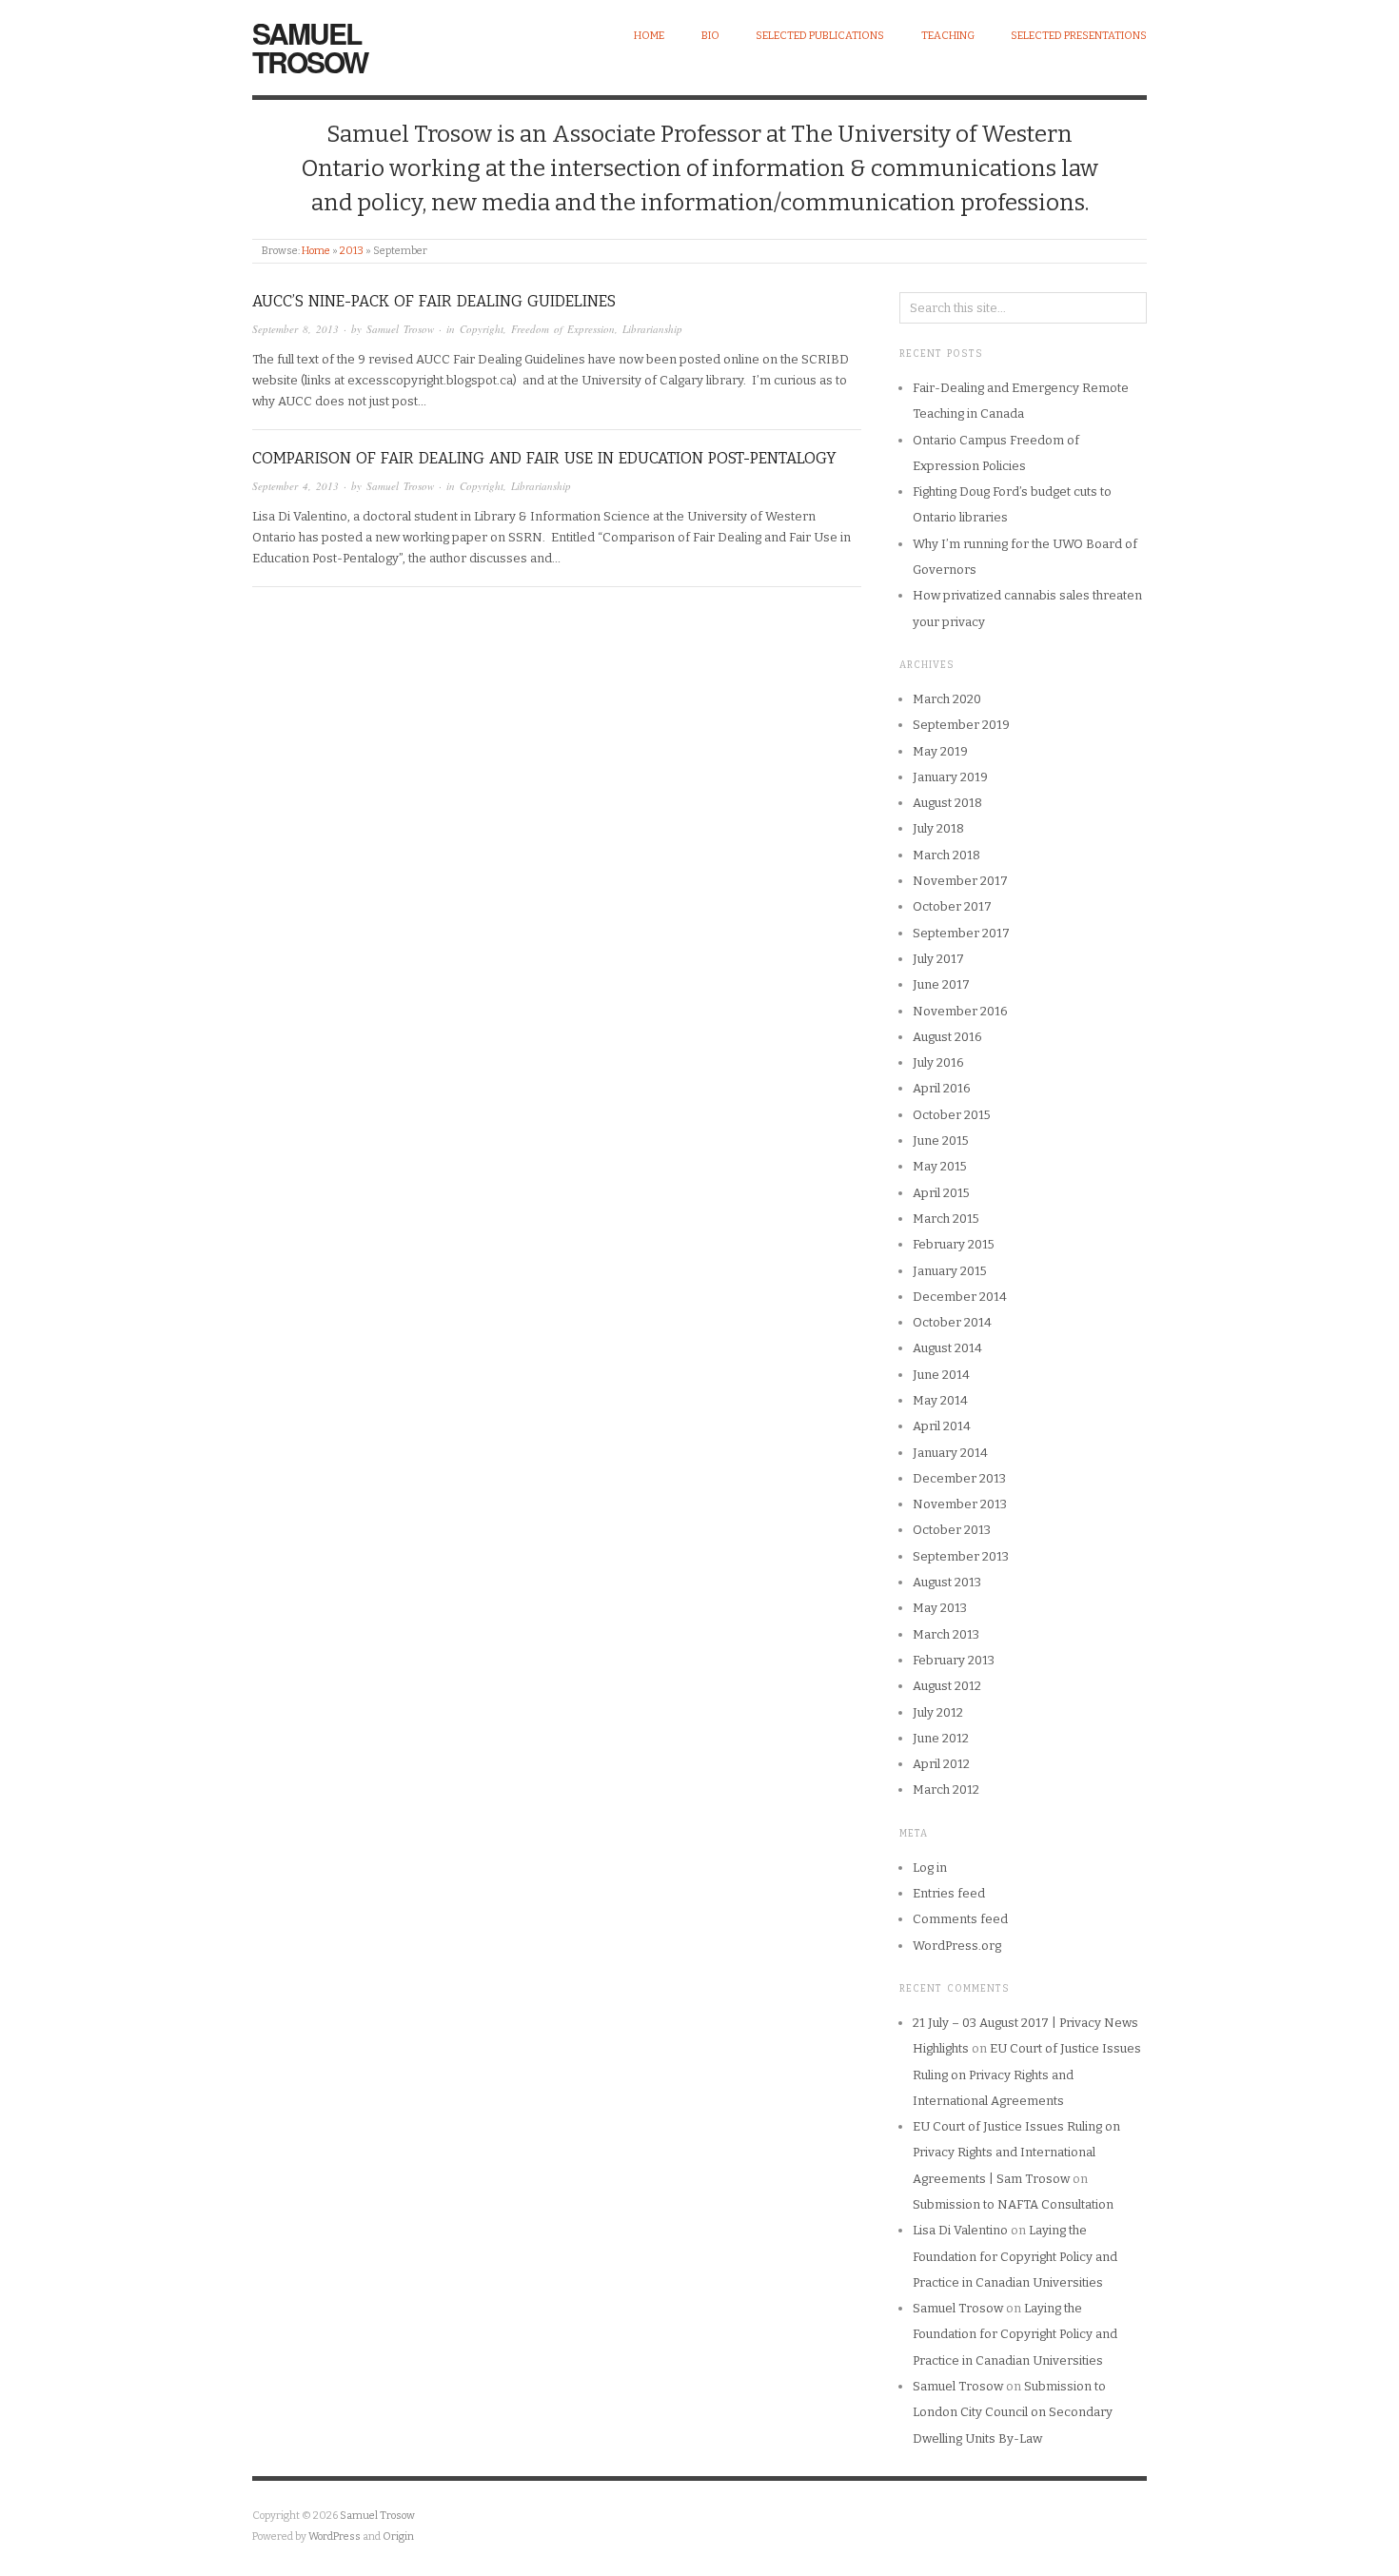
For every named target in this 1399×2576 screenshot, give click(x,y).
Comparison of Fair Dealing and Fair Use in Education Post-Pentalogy (544, 458)
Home (649, 36)
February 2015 (954, 1244)
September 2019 (961, 725)
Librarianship (652, 329)
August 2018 (947, 803)
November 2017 (960, 881)
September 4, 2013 (296, 486)
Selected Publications (820, 36)
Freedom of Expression (563, 329)
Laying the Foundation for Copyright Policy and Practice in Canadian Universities (1015, 2256)
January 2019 (950, 777)
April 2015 (941, 1193)
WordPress (335, 2537)
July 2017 (938, 959)
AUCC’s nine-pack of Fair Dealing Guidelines (434, 301)
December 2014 (960, 1297)
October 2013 (952, 1530)
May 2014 (940, 1400)
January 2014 (950, 1453)
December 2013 (959, 1478)
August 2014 (947, 1348)
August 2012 (947, 1686)
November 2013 (960, 1504)
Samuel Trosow (310, 47)
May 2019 (940, 751)
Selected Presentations (1079, 36)
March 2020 (947, 699)
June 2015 (941, 1141)
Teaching (948, 36)
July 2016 (938, 1062)
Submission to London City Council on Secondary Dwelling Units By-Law (1013, 2412)
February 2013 (954, 1660)
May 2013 (940, 1608)
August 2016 (947, 1037)
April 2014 (942, 1426)
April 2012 (941, 1764)
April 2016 (942, 1088)
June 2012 (941, 1738)
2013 (352, 251)
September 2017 (961, 933)
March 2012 (946, 1789)
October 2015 (952, 1115)
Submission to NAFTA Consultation (1013, 2204)
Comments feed (960, 1919)
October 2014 (952, 1322)
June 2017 (941, 984)
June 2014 (941, 1375)
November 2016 (960, 1011)
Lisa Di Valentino (960, 2230)
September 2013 (961, 1556)
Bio (710, 36)
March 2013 (946, 1634)
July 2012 (938, 1712)
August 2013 (947, 1582)
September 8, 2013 (296, 329)
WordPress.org (957, 1946)
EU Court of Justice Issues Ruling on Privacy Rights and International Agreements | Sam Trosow (1016, 2153)
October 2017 (952, 906)
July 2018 (938, 828)
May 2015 (940, 1166)
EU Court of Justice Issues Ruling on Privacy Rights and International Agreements (1027, 2075)
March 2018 (946, 855)
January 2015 (950, 1271)
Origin (398, 2537)
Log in (930, 1868)
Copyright (482, 329)
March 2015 (946, 1219)
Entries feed (949, 1893)
